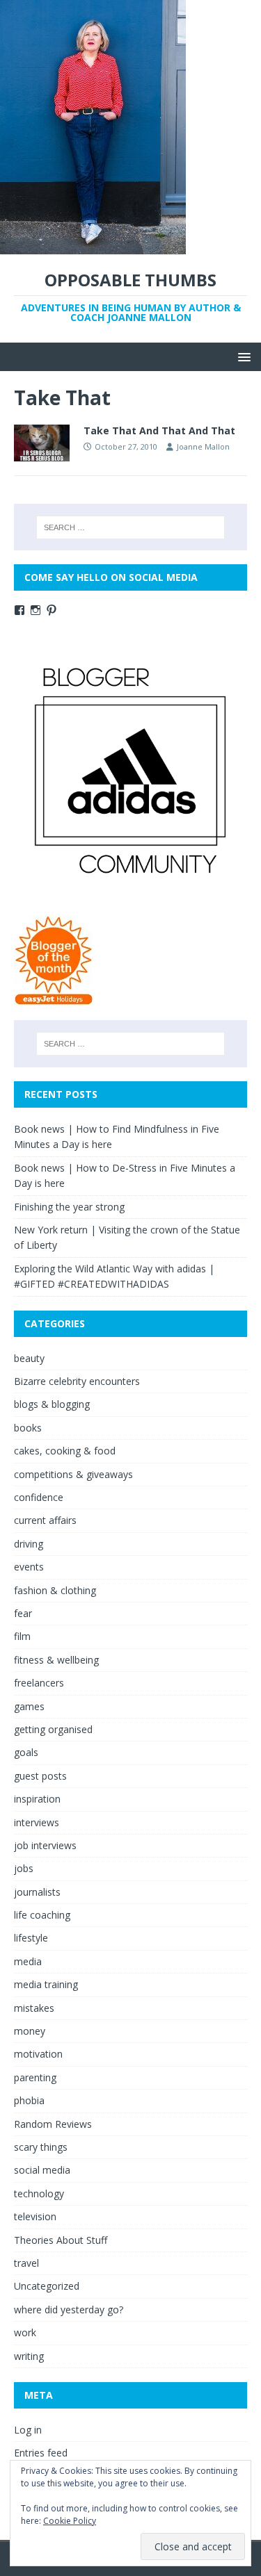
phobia (29, 2100)
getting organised (53, 1729)
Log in (28, 2430)
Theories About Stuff (61, 2240)
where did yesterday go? (69, 2310)
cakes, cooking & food (65, 1451)
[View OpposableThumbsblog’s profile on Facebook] (19, 610)
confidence (39, 1497)
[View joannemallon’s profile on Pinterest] (52, 610)
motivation (38, 2054)
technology (39, 2193)
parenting (35, 2077)
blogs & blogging (52, 1404)
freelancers (39, 1683)
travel (26, 2263)
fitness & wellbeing (56, 1660)
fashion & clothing (55, 1590)
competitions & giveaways (73, 1474)
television (35, 2216)
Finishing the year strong (69, 1207)
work (25, 2332)
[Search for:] (131, 527)
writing (29, 2356)
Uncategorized (47, 2286)
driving (29, 1544)
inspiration (37, 1799)
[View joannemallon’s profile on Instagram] (35, 610)
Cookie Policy (70, 2521)
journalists (37, 1892)
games (29, 1706)
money (30, 2031)
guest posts (40, 1776)
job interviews (45, 1845)
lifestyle (31, 1938)
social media (42, 2170)
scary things (41, 2147)
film (22, 1636)
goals (26, 1752)
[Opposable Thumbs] (93, 246)
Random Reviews (53, 2124)
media (28, 1961)
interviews (37, 1822)
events (29, 1567)
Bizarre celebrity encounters (77, 1381)
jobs (24, 1868)
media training (46, 1984)
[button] (242, 356)
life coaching (42, 1915)
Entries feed (41, 2453)
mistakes (34, 2008)
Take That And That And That (159, 430)
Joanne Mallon (203, 446)
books (28, 1428)
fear (23, 1613)
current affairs (45, 1520)
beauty (29, 1358)
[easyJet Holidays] (54, 998)
